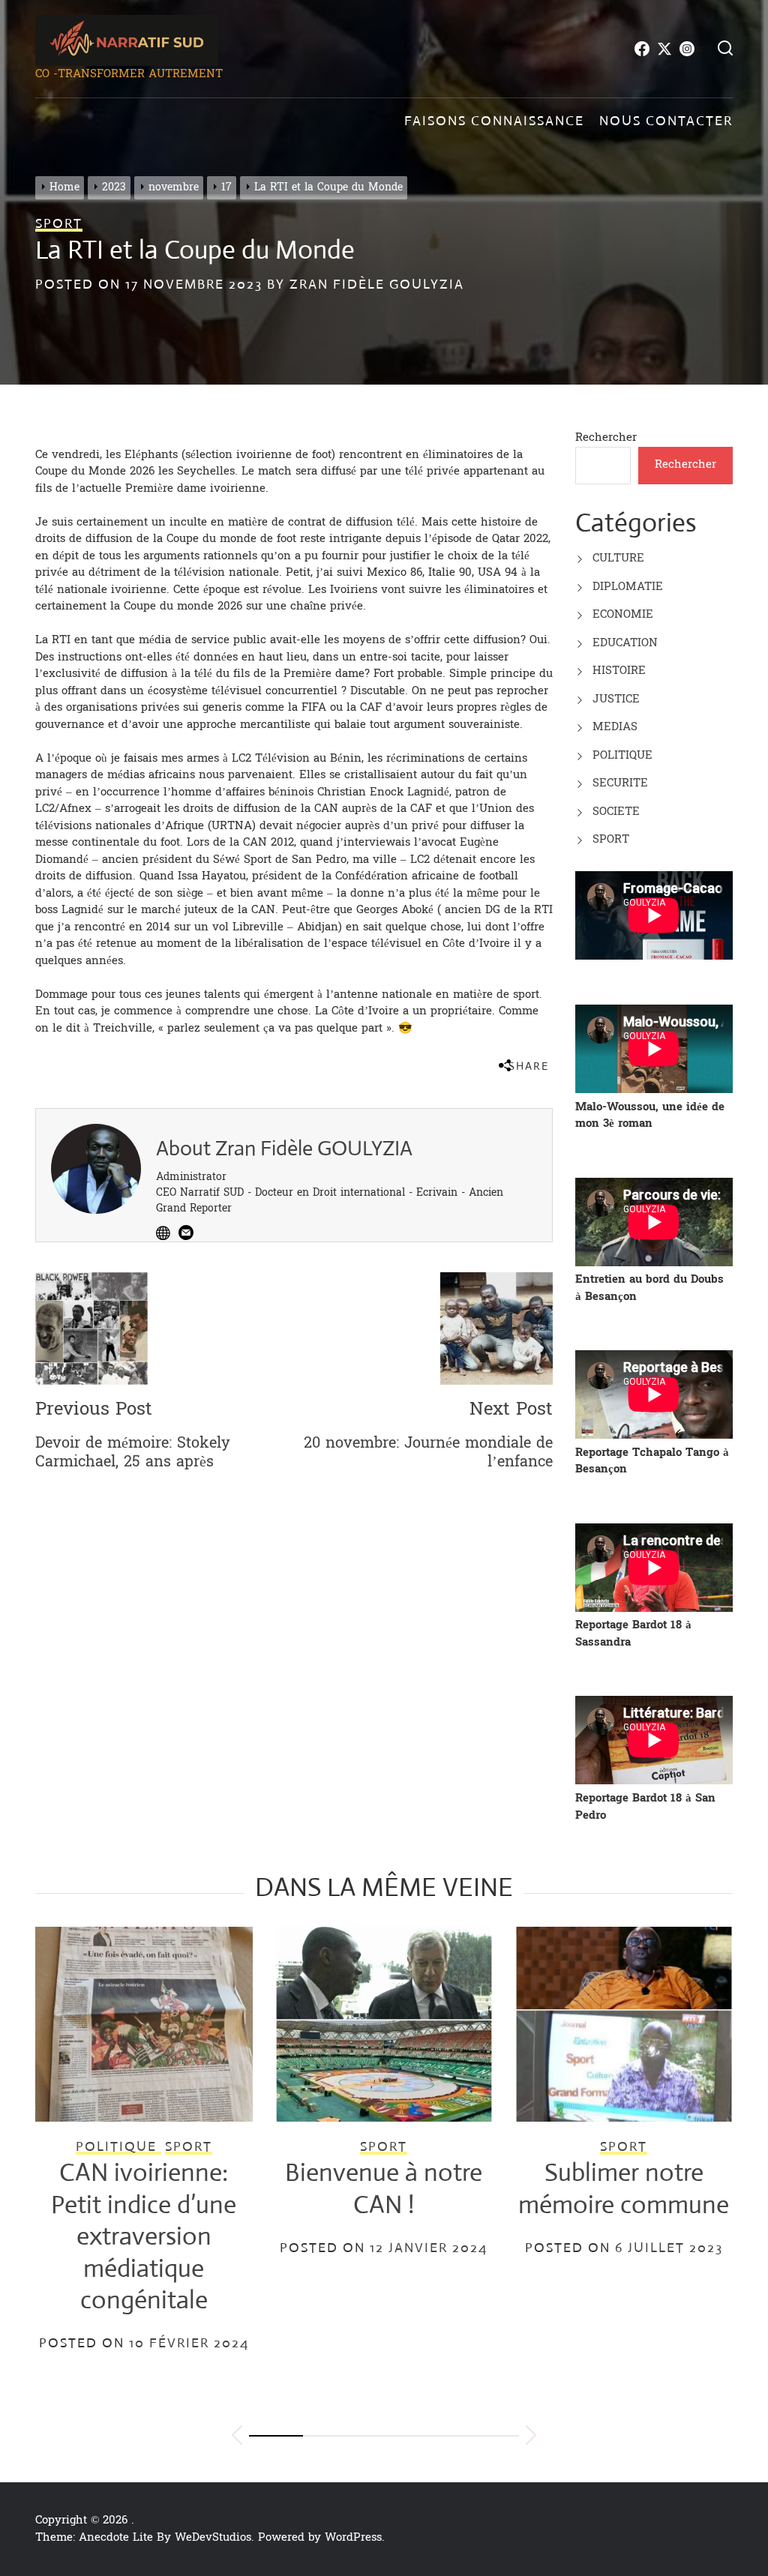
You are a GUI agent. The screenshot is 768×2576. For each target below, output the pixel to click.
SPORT (611, 839)
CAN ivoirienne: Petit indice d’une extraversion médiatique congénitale (144, 2236)
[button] (237, 2438)
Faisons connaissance (494, 121)
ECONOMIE (623, 614)
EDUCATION (625, 643)
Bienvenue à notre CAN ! (384, 2188)
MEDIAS (615, 727)
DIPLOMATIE (628, 587)
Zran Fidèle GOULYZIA (377, 284)
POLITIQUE (622, 755)
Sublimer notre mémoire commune (624, 2188)
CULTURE (618, 558)
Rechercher (606, 437)
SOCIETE (616, 812)
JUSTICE (616, 699)
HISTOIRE (619, 671)
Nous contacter (666, 121)
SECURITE (620, 783)
